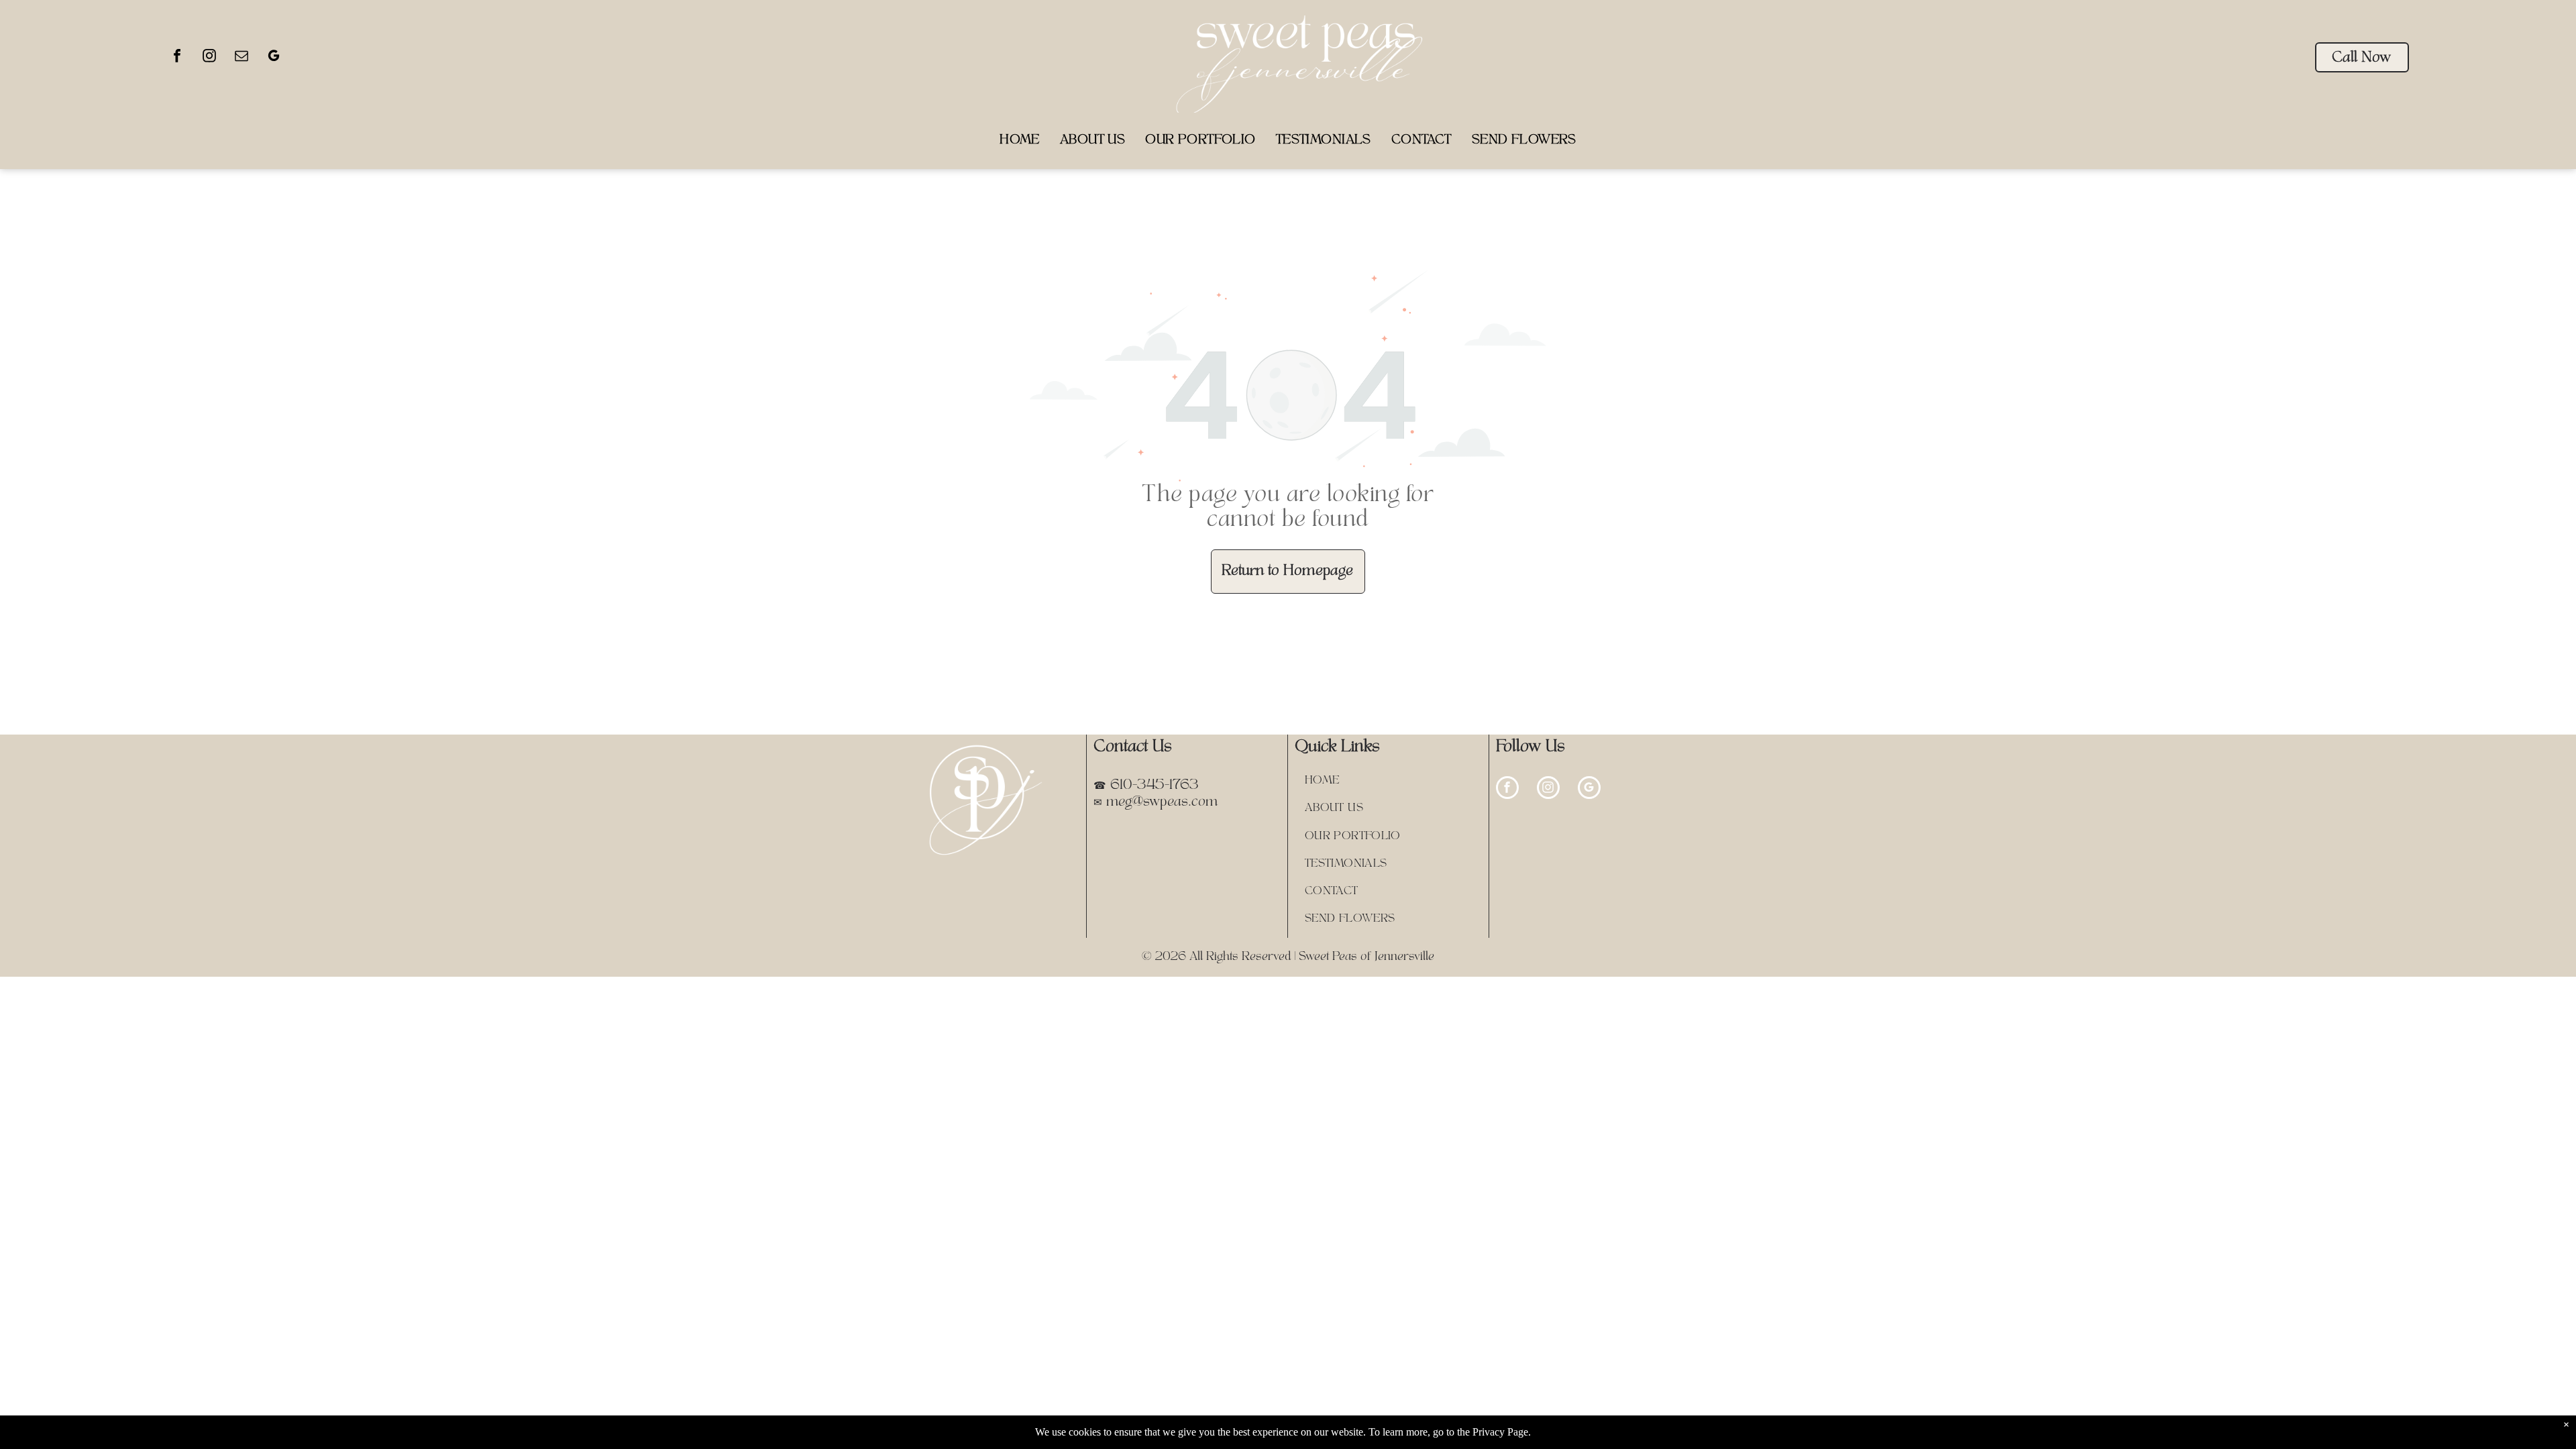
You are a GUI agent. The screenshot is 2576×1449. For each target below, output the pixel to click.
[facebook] (177, 57)
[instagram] (209, 57)
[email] (241, 57)
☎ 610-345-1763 (1146, 786)
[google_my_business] (274, 57)
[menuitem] (1020, 141)
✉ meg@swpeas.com (1156, 802)
